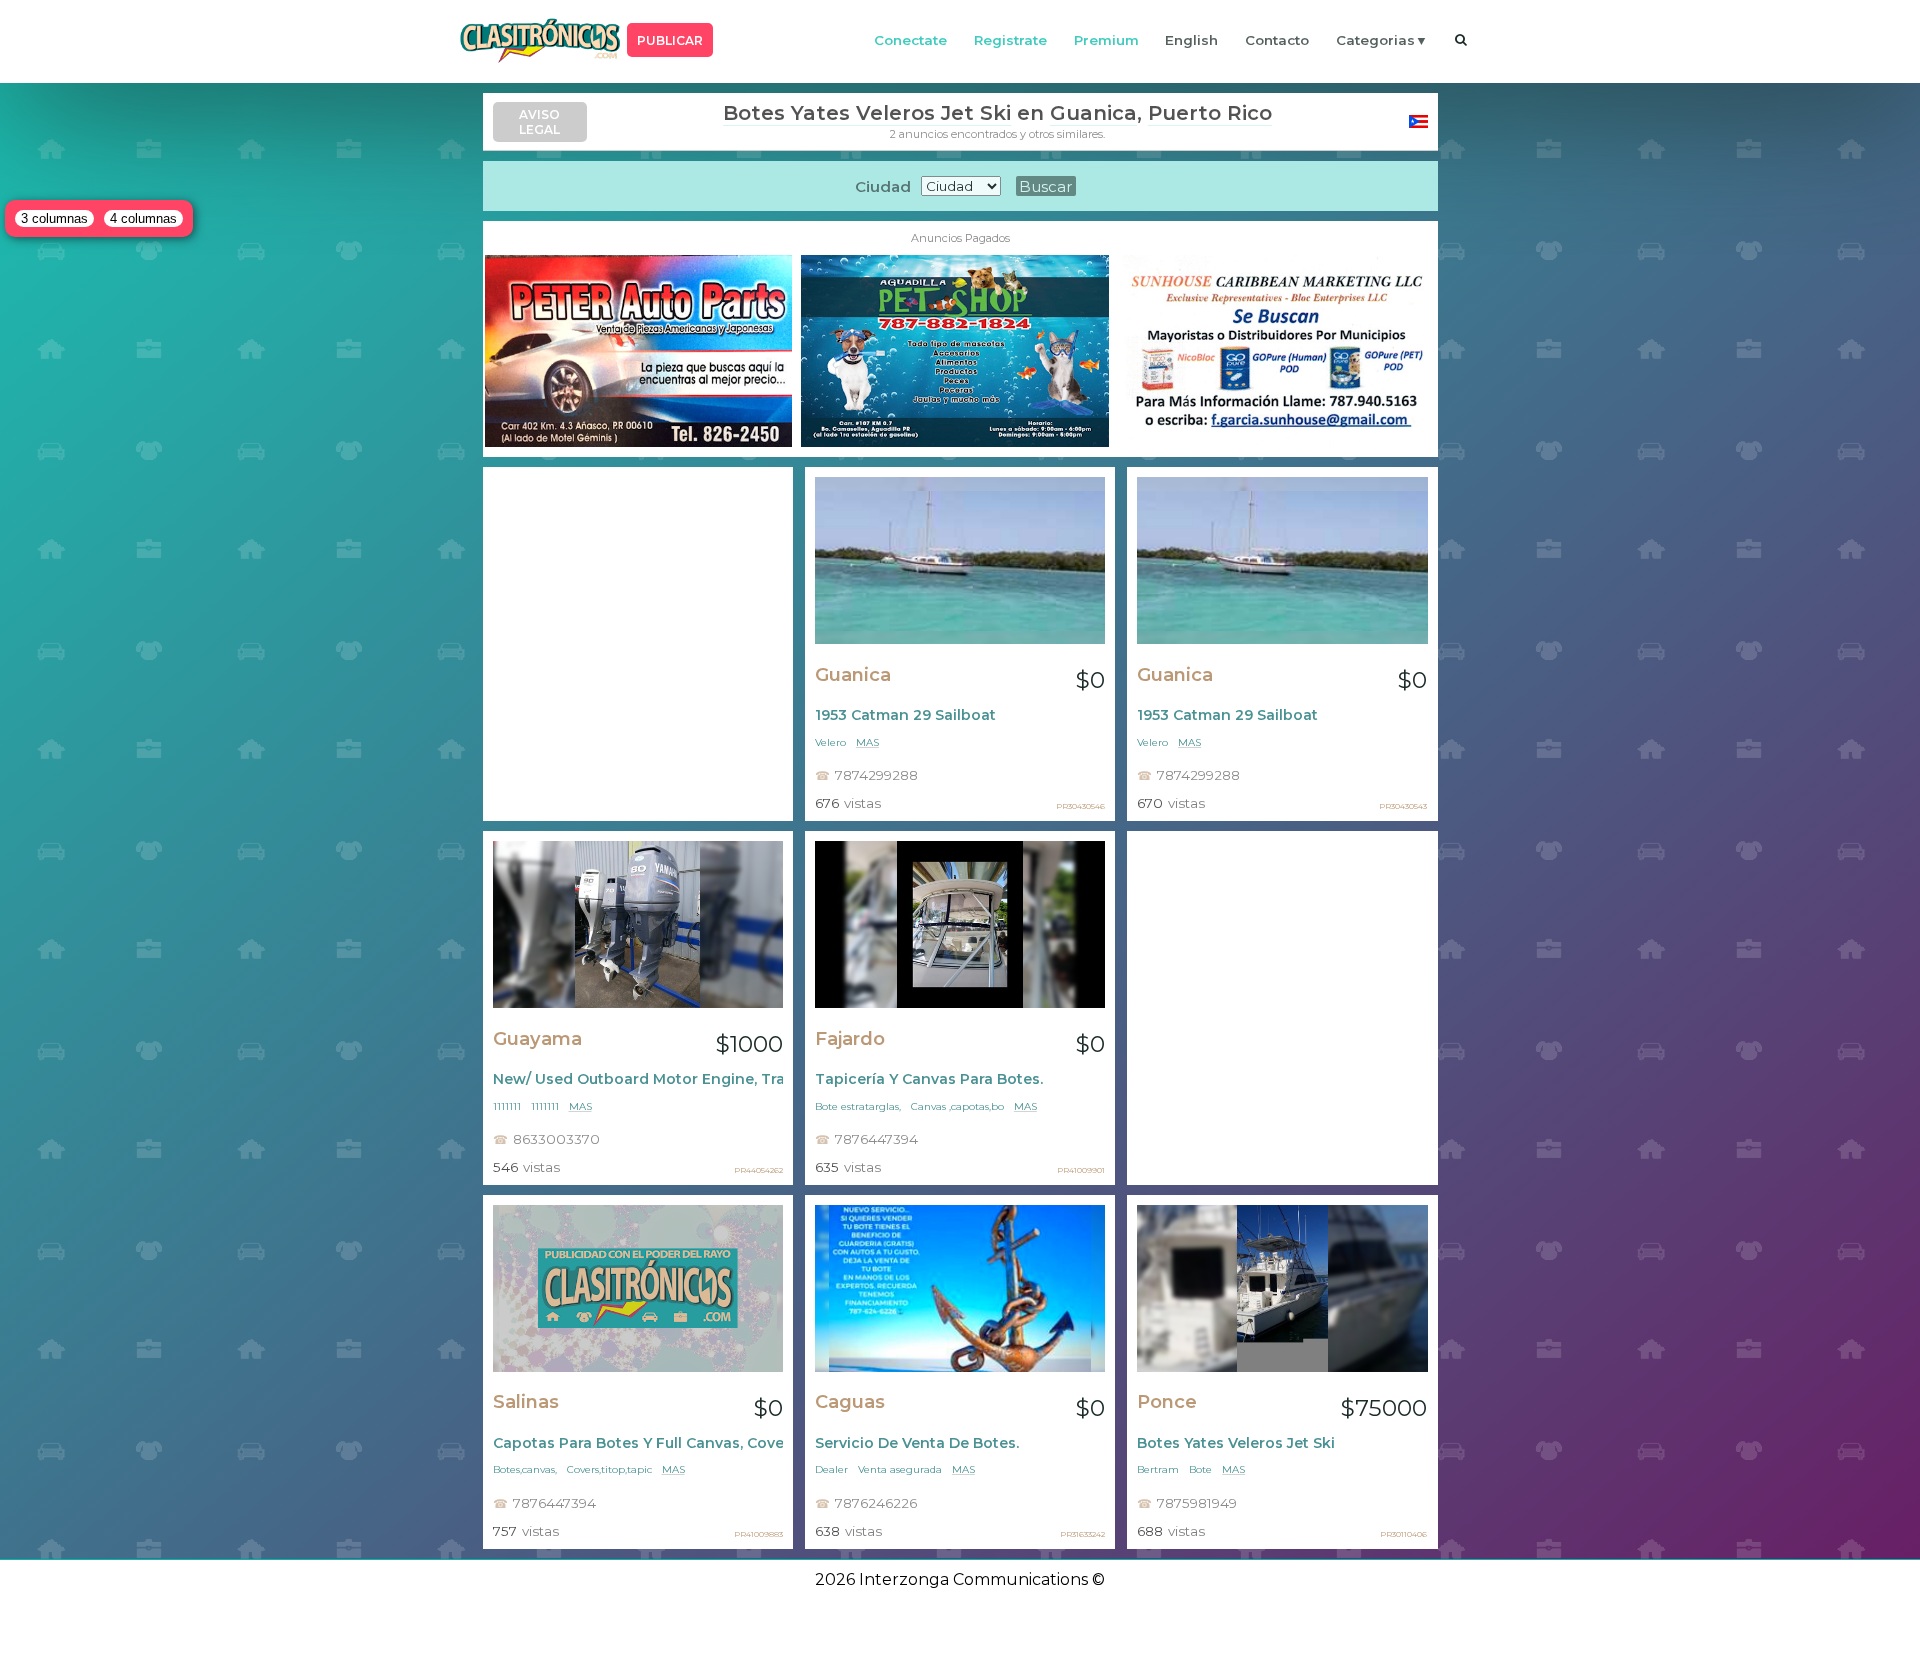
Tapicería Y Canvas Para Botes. (929, 1079)
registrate (1010, 40)
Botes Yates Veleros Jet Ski (867, 113)
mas (867, 742)
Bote (1200, 1469)
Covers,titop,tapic (609, 1469)
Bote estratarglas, (858, 1106)
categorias (1375, 40)
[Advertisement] (638, 644)
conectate (910, 40)
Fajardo (850, 1038)
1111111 (507, 1106)
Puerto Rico (1210, 113)
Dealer (831, 1469)
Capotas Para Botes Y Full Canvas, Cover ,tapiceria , (638, 1443)
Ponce (1167, 1401)
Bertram (1158, 1469)
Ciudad (883, 186)
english (1191, 40)
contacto (1277, 40)
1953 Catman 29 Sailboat (905, 715)
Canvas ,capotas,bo (957, 1106)
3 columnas (54, 218)
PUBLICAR (670, 40)
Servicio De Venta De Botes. (917, 1443)
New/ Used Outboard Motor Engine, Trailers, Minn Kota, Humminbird (638, 1079)
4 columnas (143, 218)
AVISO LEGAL (539, 122)
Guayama (537, 1038)
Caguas (850, 1401)
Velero (830, 742)
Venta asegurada (900, 1469)
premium (1106, 40)
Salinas (526, 1401)
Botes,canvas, (525, 1469)
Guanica (1093, 113)
